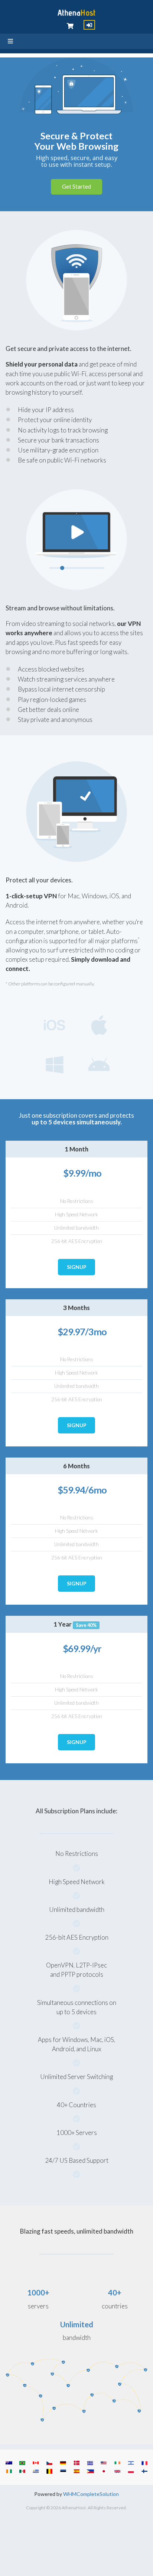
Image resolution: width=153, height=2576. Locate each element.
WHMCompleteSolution (91, 2494)
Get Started (76, 186)
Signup (77, 1267)
